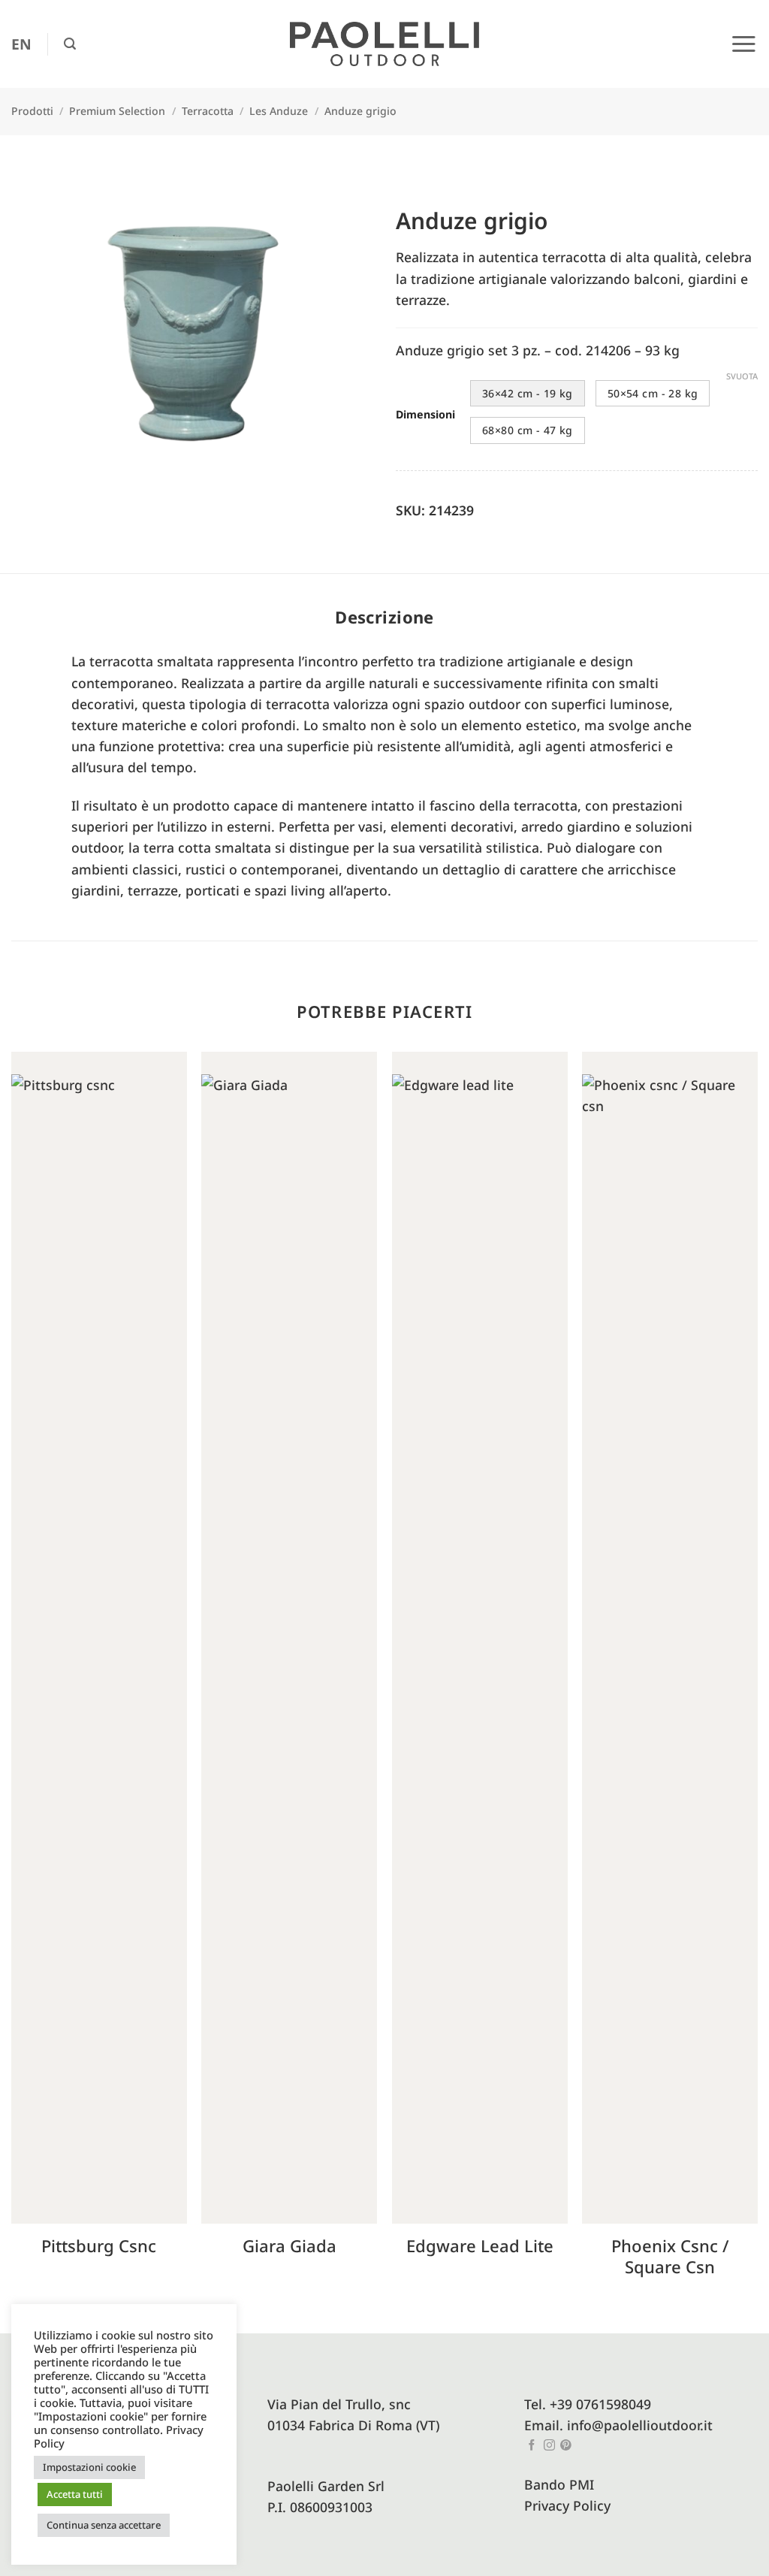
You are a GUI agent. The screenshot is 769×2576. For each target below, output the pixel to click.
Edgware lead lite (480, 2246)
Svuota (742, 376)
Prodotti (32, 111)
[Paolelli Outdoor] (384, 44)
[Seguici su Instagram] (549, 2446)
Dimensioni (425, 415)
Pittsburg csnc (99, 2246)
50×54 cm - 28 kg (653, 393)
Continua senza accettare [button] (104, 2525)
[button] (70, 44)
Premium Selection (117, 111)
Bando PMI (559, 2484)
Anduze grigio (360, 111)
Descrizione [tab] (384, 617)
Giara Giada (290, 2246)
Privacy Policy (567, 2505)
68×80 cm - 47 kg (528, 430)
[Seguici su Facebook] (532, 2446)
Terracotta (208, 111)
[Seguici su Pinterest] (566, 2446)
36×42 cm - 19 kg (528, 393)
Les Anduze (279, 111)
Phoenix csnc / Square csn (670, 2256)
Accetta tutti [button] (75, 2494)
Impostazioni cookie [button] (89, 2467)
